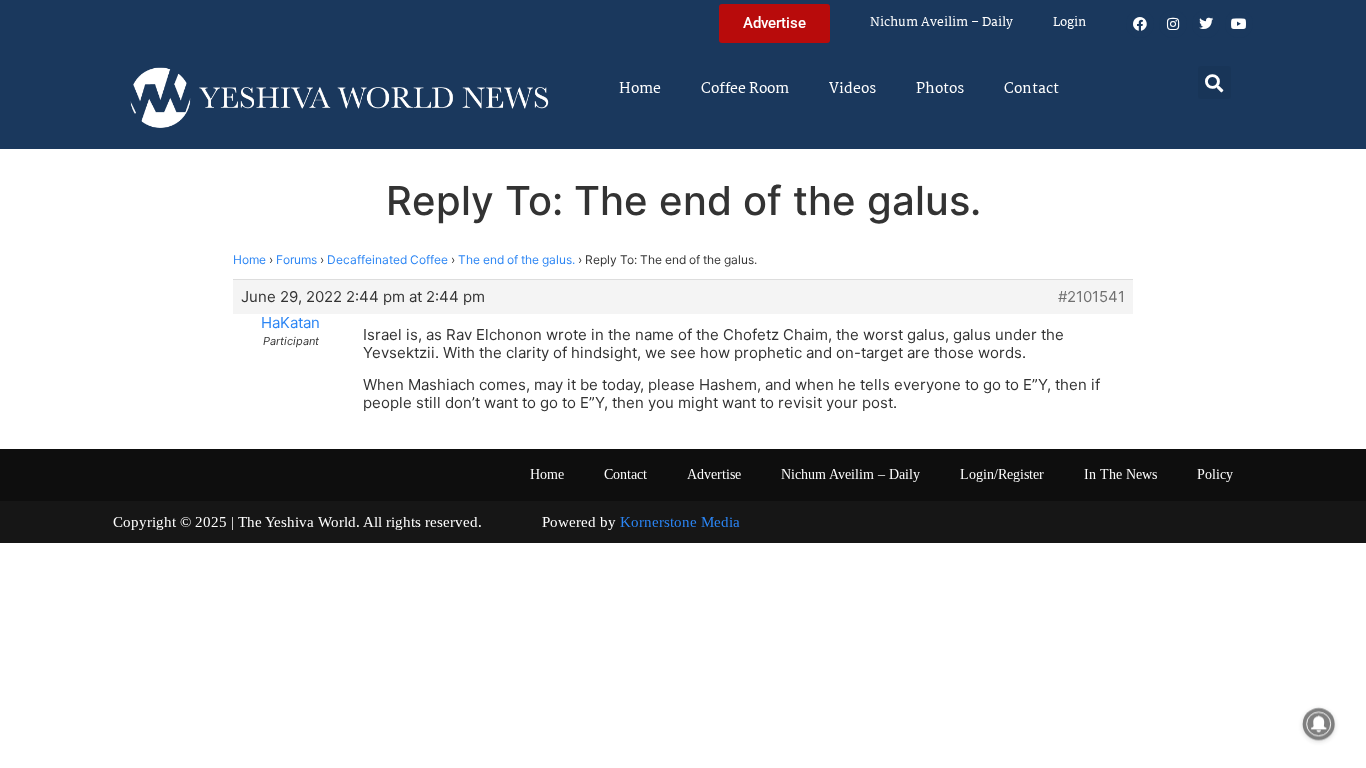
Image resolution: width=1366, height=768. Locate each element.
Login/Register (1002, 474)
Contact (1031, 89)
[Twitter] (1206, 24)
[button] (1214, 82)
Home (640, 89)
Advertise (714, 474)
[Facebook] (1140, 24)
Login (1069, 22)
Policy (1215, 474)
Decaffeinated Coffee (387, 259)
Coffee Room (745, 89)
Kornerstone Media (680, 522)
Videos (852, 89)
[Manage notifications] (1319, 724)
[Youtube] (1239, 24)
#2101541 (1091, 297)
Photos (940, 89)
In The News (1120, 474)
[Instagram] (1173, 24)
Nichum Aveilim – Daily (941, 22)
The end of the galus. (516, 259)
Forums (296, 259)
